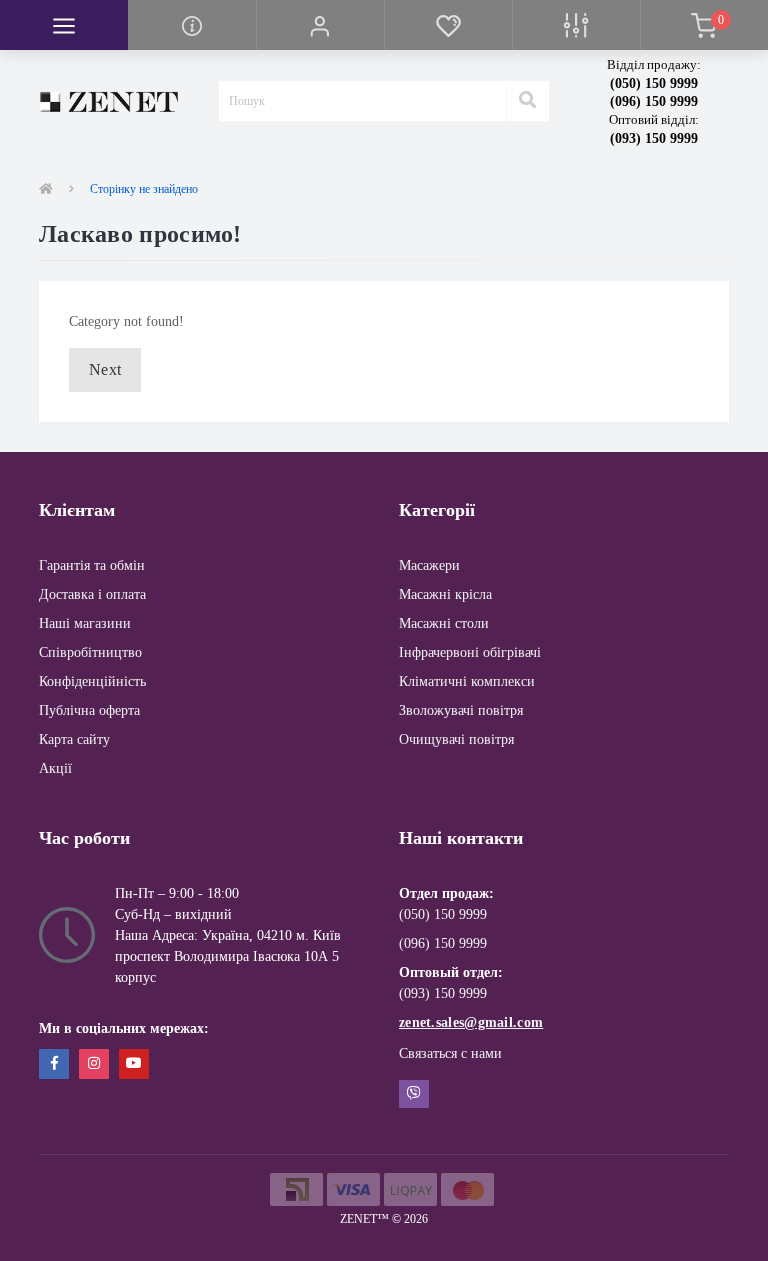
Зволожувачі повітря (461, 710)
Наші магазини (85, 623)
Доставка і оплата (92, 594)
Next (105, 369)
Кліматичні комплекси (467, 681)
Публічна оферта (89, 710)
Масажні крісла (445, 594)
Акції (55, 768)
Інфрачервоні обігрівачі (470, 652)
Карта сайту (74, 739)
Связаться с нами (450, 1053)
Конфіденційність (92, 681)
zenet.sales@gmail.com (471, 1022)
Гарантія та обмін (92, 565)
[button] (320, 25)
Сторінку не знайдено (144, 189)
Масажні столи (444, 623)
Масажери (429, 565)
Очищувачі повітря (456, 739)
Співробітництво (90, 652)
